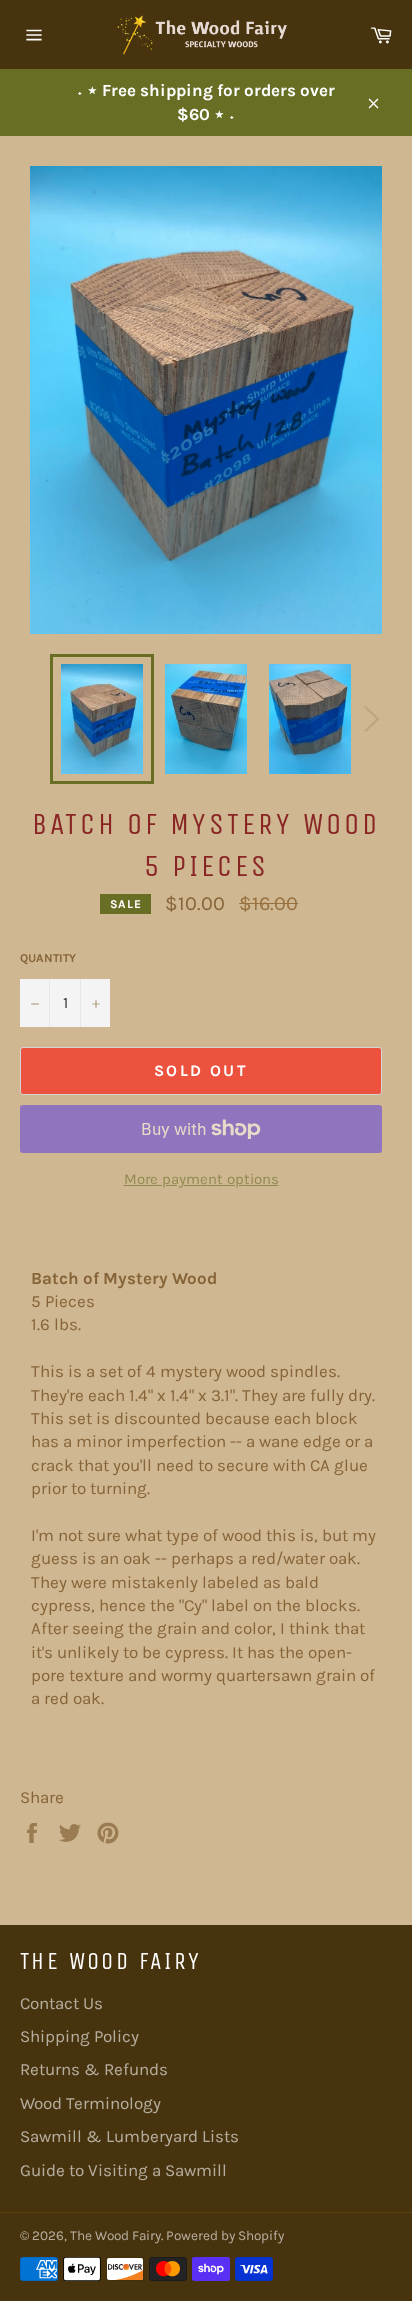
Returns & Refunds (94, 2069)
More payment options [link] (201, 1179)
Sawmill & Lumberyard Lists (129, 2136)
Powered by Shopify (225, 2235)
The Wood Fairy (115, 2235)
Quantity (48, 958)
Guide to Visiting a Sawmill (123, 2170)
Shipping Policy (79, 2036)
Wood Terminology (90, 2103)
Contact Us (61, 2003)
